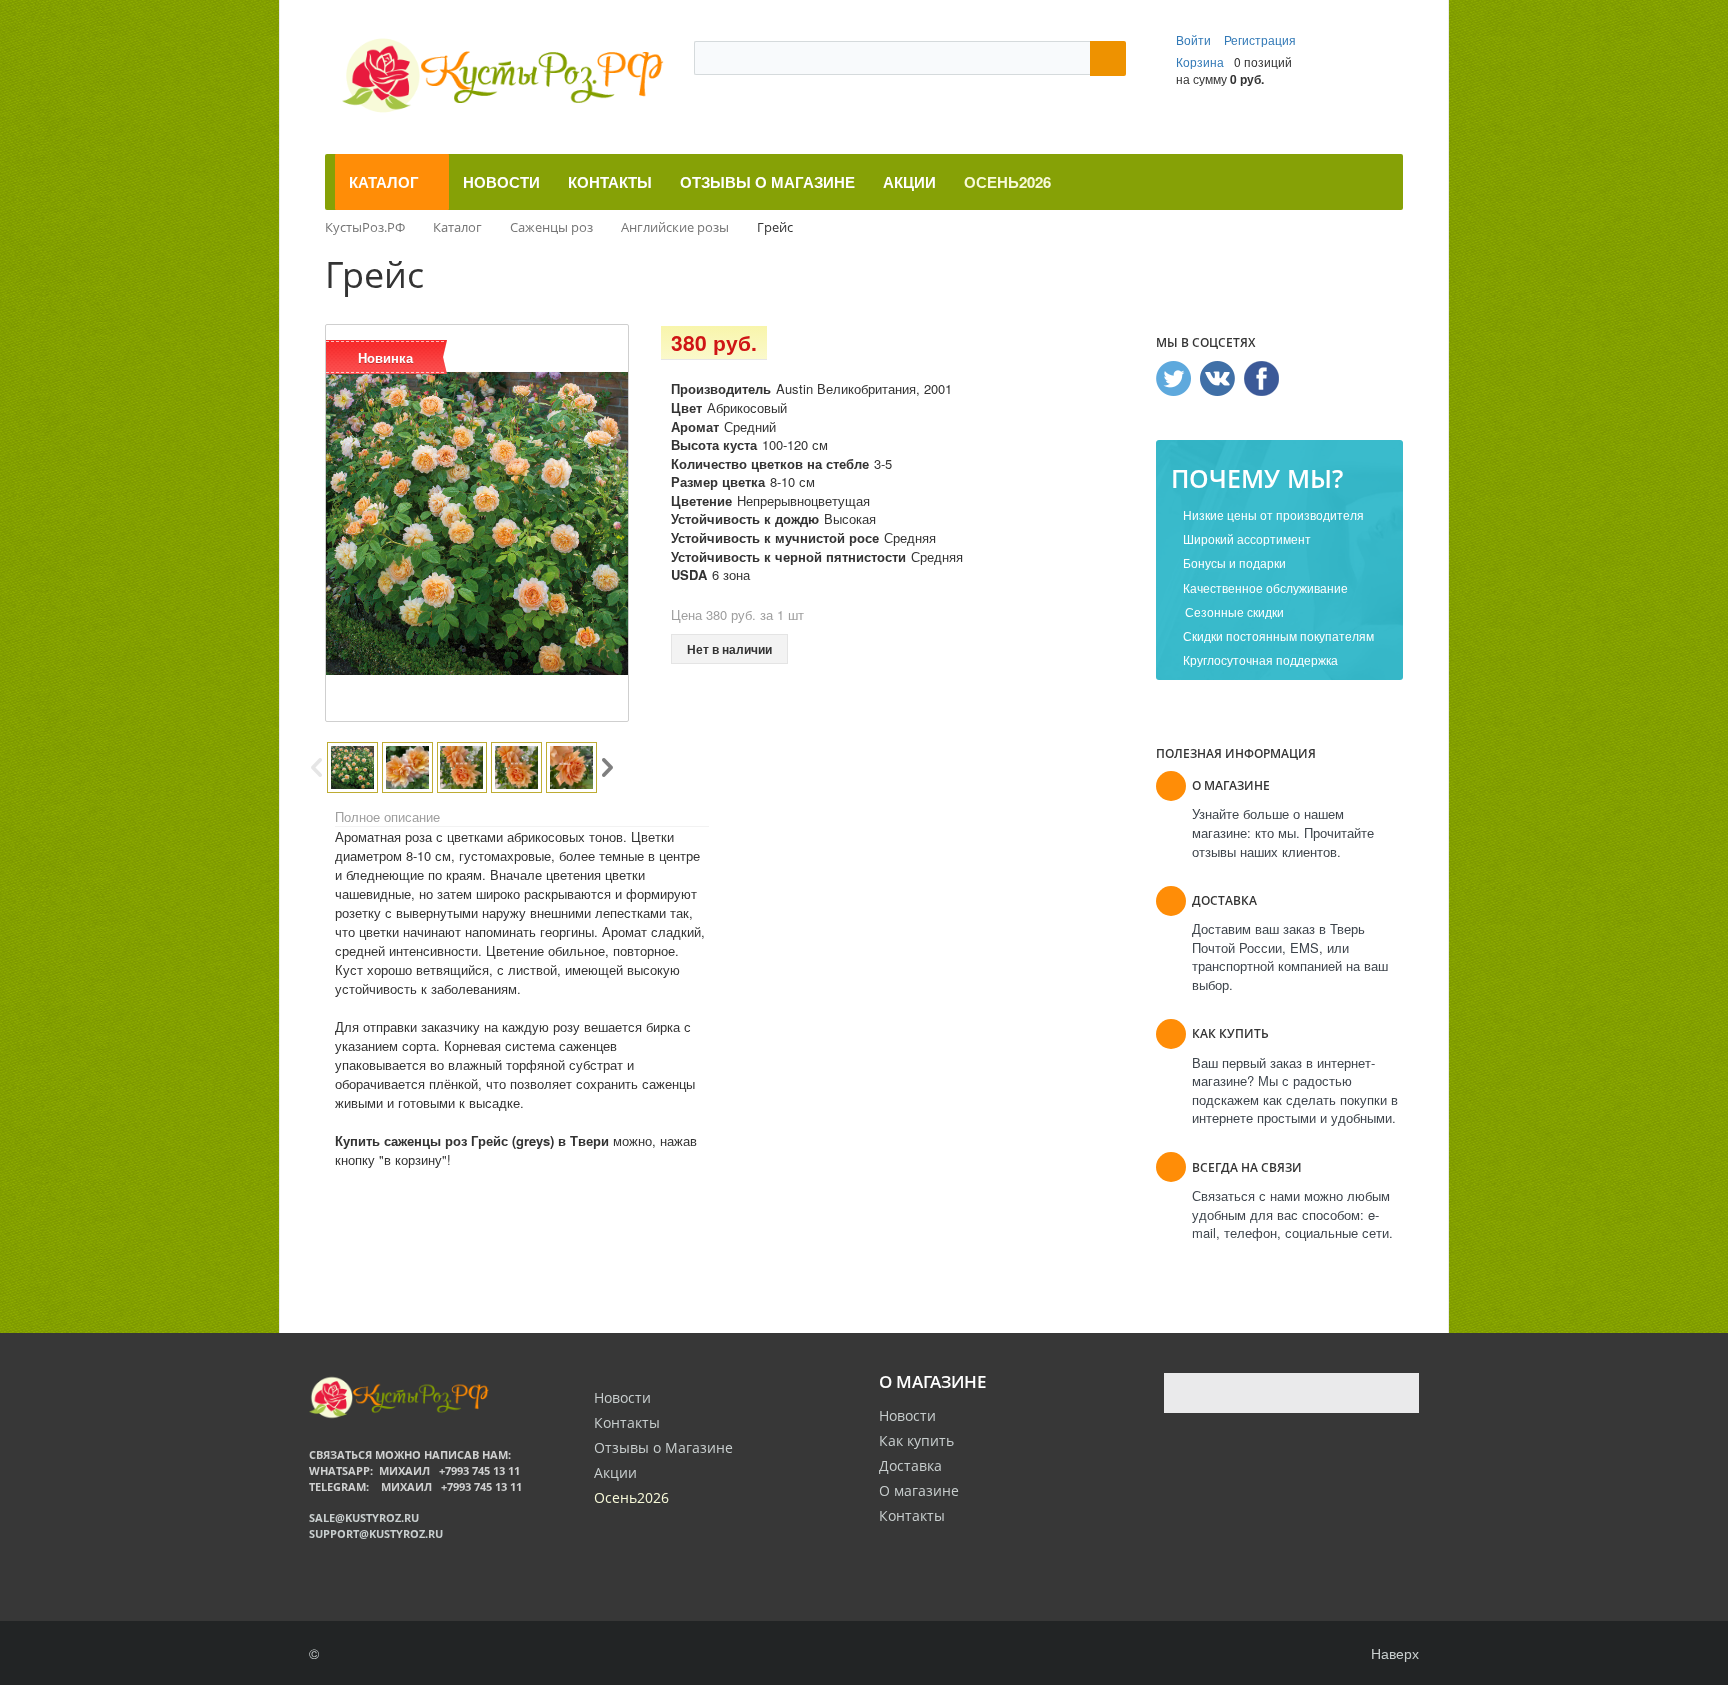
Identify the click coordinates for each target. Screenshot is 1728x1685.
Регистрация (1260, 39)
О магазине (919, 1490)
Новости (907, 1415)
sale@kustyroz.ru (364, 1517)
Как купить (916, 1440)
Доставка (910, 1465)
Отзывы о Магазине (663, 1447)
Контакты (912, 1515)
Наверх (1393, 1653)
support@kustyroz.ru (376, 1533)
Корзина (1200, 61)
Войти (1195, 39)
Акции (615, 1472)
